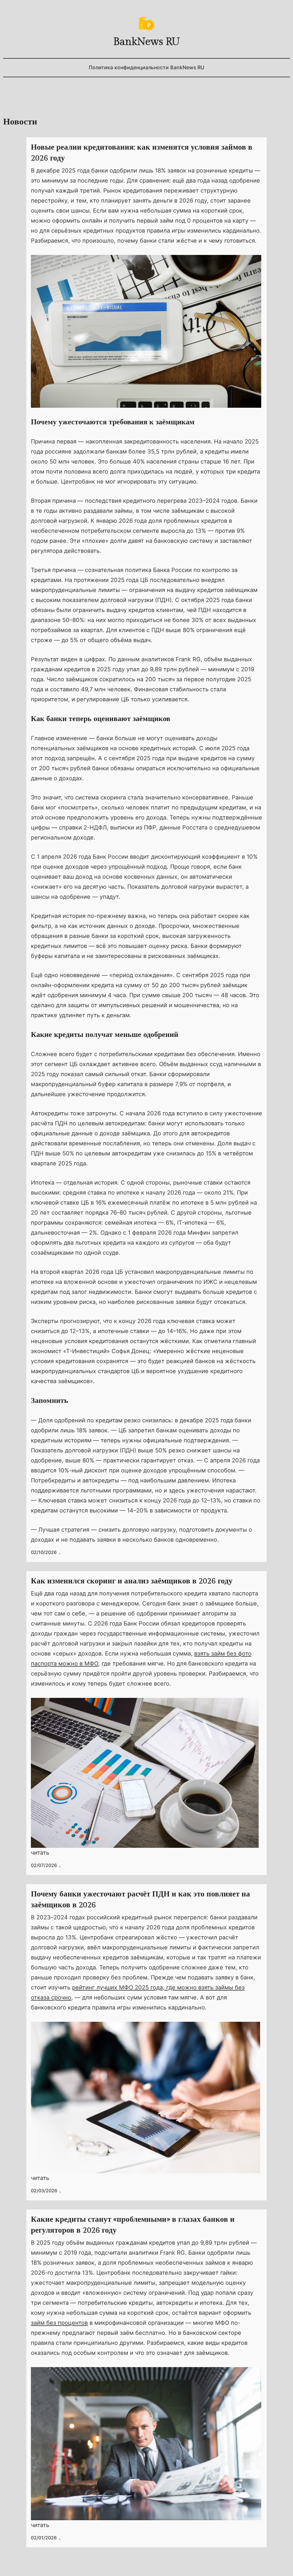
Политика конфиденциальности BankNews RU (146, 67)
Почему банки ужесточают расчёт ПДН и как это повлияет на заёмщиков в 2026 (140, 1900)
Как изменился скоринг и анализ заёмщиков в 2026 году (132, 1581)
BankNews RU (147, 42)
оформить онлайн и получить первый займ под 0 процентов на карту (150, 221)
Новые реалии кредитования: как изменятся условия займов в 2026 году (142, 153)
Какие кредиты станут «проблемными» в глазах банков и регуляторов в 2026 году (133, 2225)
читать (40, 1853)
